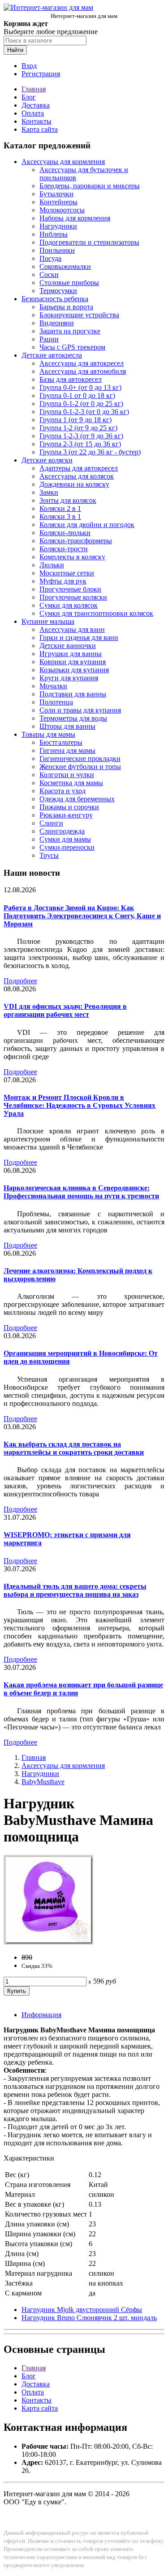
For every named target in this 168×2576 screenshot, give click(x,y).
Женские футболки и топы (80, 767)
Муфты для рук (63, 581)
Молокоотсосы (62, 210)
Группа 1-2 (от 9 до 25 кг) (78, 428)
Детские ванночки (68, 646)
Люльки (52, 565)
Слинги (51, 823)
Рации (49, 339)
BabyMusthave (43, 1782)
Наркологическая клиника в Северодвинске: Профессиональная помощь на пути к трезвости (81, 1192)
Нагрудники (58, 226)
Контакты (37, 121)
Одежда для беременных (77, 799)
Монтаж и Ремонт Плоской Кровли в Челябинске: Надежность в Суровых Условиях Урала (80, 1105)
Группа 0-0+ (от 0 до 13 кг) (80, 387)
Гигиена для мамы (67, 750)
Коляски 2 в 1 (60, 508)
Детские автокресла (52, 355)
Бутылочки (56, 194)
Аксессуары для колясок (77, 476)
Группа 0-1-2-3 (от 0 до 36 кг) (84, 412)
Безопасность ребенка (55, 299)
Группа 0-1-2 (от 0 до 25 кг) (81, 404)
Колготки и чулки (67, 775)
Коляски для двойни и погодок (87, 525)
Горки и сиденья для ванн (79, 638)
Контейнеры (58, 202)
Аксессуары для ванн (72, 629)
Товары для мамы (48, 734)
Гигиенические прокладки (80, 759)
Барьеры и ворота (66, 307)
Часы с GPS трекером (72, 347)
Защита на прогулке (70, 331)
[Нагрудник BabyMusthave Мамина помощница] (48, 1942)
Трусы (49, 855)
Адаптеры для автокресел (79, 468)
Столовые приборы (69, 283)
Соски (49, 274)
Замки (49, 492)
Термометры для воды (73, 718)
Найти (15, 50)
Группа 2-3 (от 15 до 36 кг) (80, 444)
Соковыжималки (65, 266)
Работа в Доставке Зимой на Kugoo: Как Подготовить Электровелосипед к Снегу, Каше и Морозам (82, 916)
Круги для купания (69, 678)
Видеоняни (57, 323)
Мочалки (53, 686)
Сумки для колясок (69, 605)
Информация (41, 2015)
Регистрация (41, 74)
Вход (29, 66)
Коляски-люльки (65, 533)
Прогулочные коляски (73, 597)
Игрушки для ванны (71, 654)
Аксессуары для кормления (63, 162)
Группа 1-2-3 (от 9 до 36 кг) (81, 436)
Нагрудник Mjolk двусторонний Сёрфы (82, 2310)
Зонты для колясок (68, 500)
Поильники (57, 250)
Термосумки (58, 291)
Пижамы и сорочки (69, 807)
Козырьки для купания (74, 670)
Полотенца (56, 702)
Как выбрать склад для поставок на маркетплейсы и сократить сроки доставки (74, 1448)
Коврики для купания (73, 662)
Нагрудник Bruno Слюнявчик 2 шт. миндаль (89, 2318)
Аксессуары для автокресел (82, 363)
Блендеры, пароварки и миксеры (90, 186)
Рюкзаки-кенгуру (66, 815)
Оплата (33, 113)
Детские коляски (47, 460)
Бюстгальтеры (61, 742)
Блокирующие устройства (79, 315)
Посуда (50, 258)
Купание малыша (48, 621)
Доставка (36, 105)
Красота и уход (62, 791)
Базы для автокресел (71, 379)
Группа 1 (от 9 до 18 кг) (75, 420)
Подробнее (20, 981)
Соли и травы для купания (80, 710)
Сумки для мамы (65, 839)
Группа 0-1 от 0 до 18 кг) (77, 395)
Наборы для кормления (75, 218)
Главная (34, 89)
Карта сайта (40, 129)
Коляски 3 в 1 (60, 516)
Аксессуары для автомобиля (83, 371)
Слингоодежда (62, 831)
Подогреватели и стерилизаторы (89, 242)
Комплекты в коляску (72, 557)
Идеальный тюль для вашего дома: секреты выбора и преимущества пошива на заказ (75, 1590)
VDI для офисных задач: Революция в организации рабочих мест (65, 1010)
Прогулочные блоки (70, 589)
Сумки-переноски (67, 847)
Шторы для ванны (67, 726)
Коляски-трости (64, 549)
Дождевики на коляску (74, 484)
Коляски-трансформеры (76, 541)
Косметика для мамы (71, 783)
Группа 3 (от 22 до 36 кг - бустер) (90, 452)
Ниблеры (54, 234)
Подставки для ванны (73, 694)
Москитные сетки (67, 573)
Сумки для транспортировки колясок (96, 613)
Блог (29, 97)
